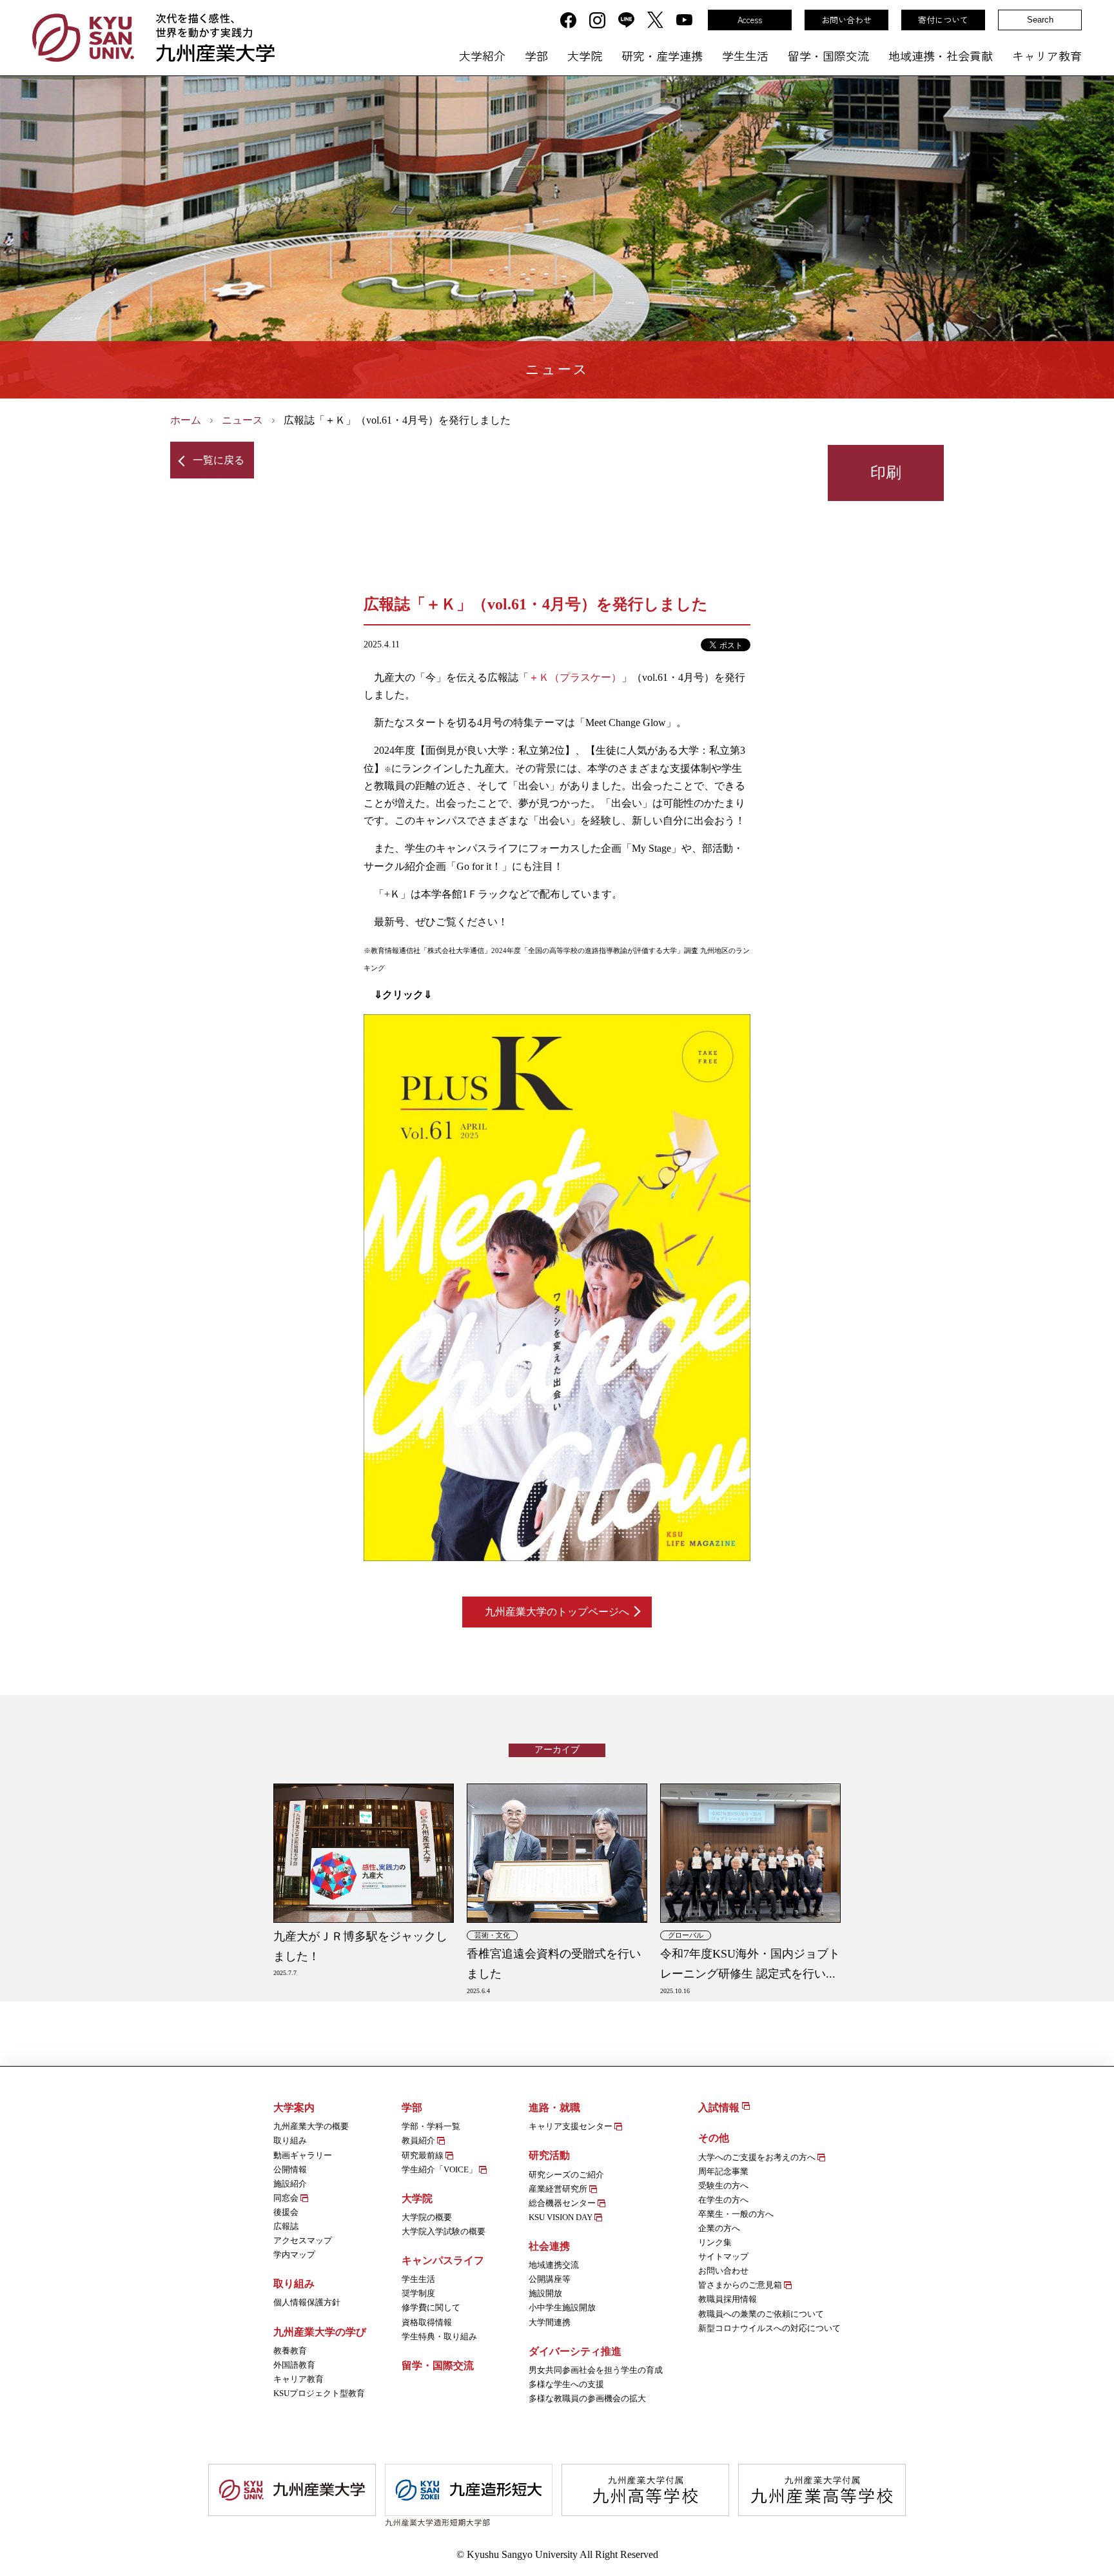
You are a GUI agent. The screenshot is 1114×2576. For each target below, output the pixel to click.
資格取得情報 (427, 2322)
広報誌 (286, 2226)
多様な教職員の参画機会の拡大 (587, 2398)
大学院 (585, 55)
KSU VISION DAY (562, 2217)
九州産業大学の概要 (311, 2126)
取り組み (290, 2140)
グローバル (686, 1935)
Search (1040, 20)
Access (750, 20)
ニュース (242, 420)
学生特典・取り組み (439, 2336)
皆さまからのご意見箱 (741, 2285)
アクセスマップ (303, 2240)
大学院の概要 (427, 2217)
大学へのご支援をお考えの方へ (758, 2157)
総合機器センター (563, 2203)
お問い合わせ (846, 20)
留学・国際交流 (828, 55)
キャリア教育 (1047, 55)
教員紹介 (419, 2140)
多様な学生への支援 (566, 2384)
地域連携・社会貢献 (941, 55)
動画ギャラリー (303, 2155)
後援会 (286, 2212)
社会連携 (549, 2246)
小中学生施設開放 (562, 2307)
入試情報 (720, 2108)
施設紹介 (290, 2184)
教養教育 (290, 2351)
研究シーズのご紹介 (566, 2175)
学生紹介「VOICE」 (440, 2169)
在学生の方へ (723, 2200)
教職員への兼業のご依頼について (761, 2314)
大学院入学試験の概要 (444, 2231)
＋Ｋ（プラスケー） (575, 677)
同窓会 (287, 2198)
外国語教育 (294, 2365)
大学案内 (294, 2108)
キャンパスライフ (443, 2260)
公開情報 (290, 2169)
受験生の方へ (723, 2186)
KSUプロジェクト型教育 (319, 2393)
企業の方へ (719, 2228)
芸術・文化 (492, 1935)
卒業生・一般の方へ (736, 2214)
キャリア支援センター (572, 2126)
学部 (536, 55)
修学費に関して (431, 2307)
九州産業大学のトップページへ (557, 1612)
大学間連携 (550, 2322)
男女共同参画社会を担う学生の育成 (596, 2370)
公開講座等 (550, 2279)
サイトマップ (723, 2256)
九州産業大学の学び (320, 2332)
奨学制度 (418, 2293)
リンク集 (715, 2242)
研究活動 (549, 2155)
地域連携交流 (554, 2265)
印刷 (886, 472)
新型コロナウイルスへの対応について (769, 2328)
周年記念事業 (723, 2171)
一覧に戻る (219, 460)
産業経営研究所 (559, 2189)
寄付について (943, 20)
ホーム (186, 420)
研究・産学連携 (662, 55)
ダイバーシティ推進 (575, 2351)
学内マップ (294, 2255)
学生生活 (745, 55)
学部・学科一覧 (431, 2126)
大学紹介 (482, 55)
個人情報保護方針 (307, 2302)
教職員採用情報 (728, 2299)
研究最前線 (424, 2155)
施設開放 (545, 2293)
